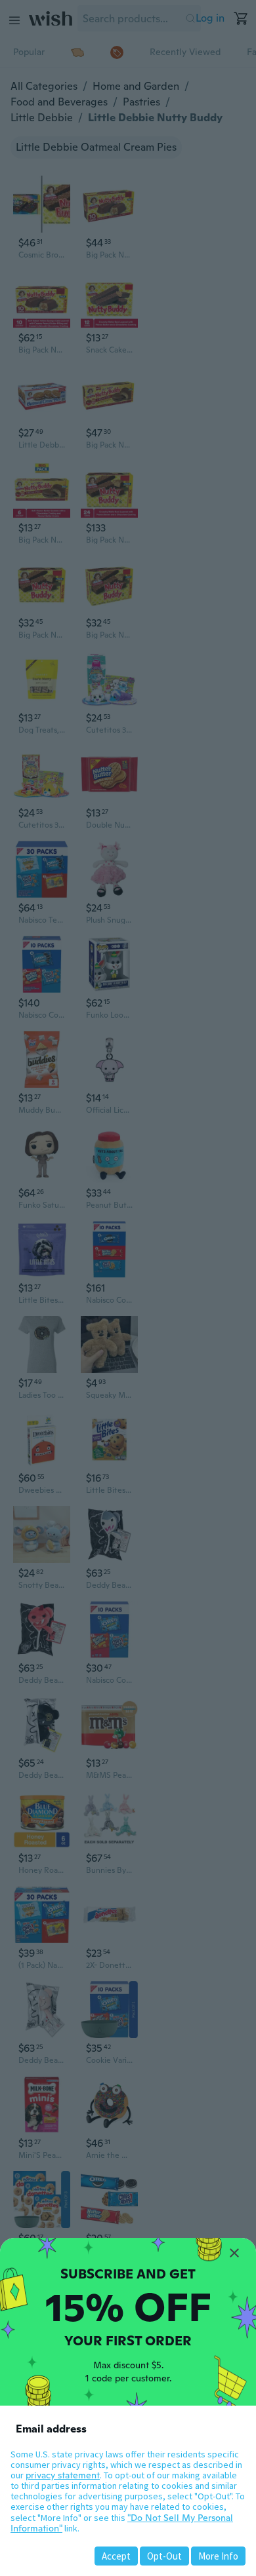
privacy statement (63, 2475)
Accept (116, 2556)
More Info (218, 2556)
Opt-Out (164, 2556)
